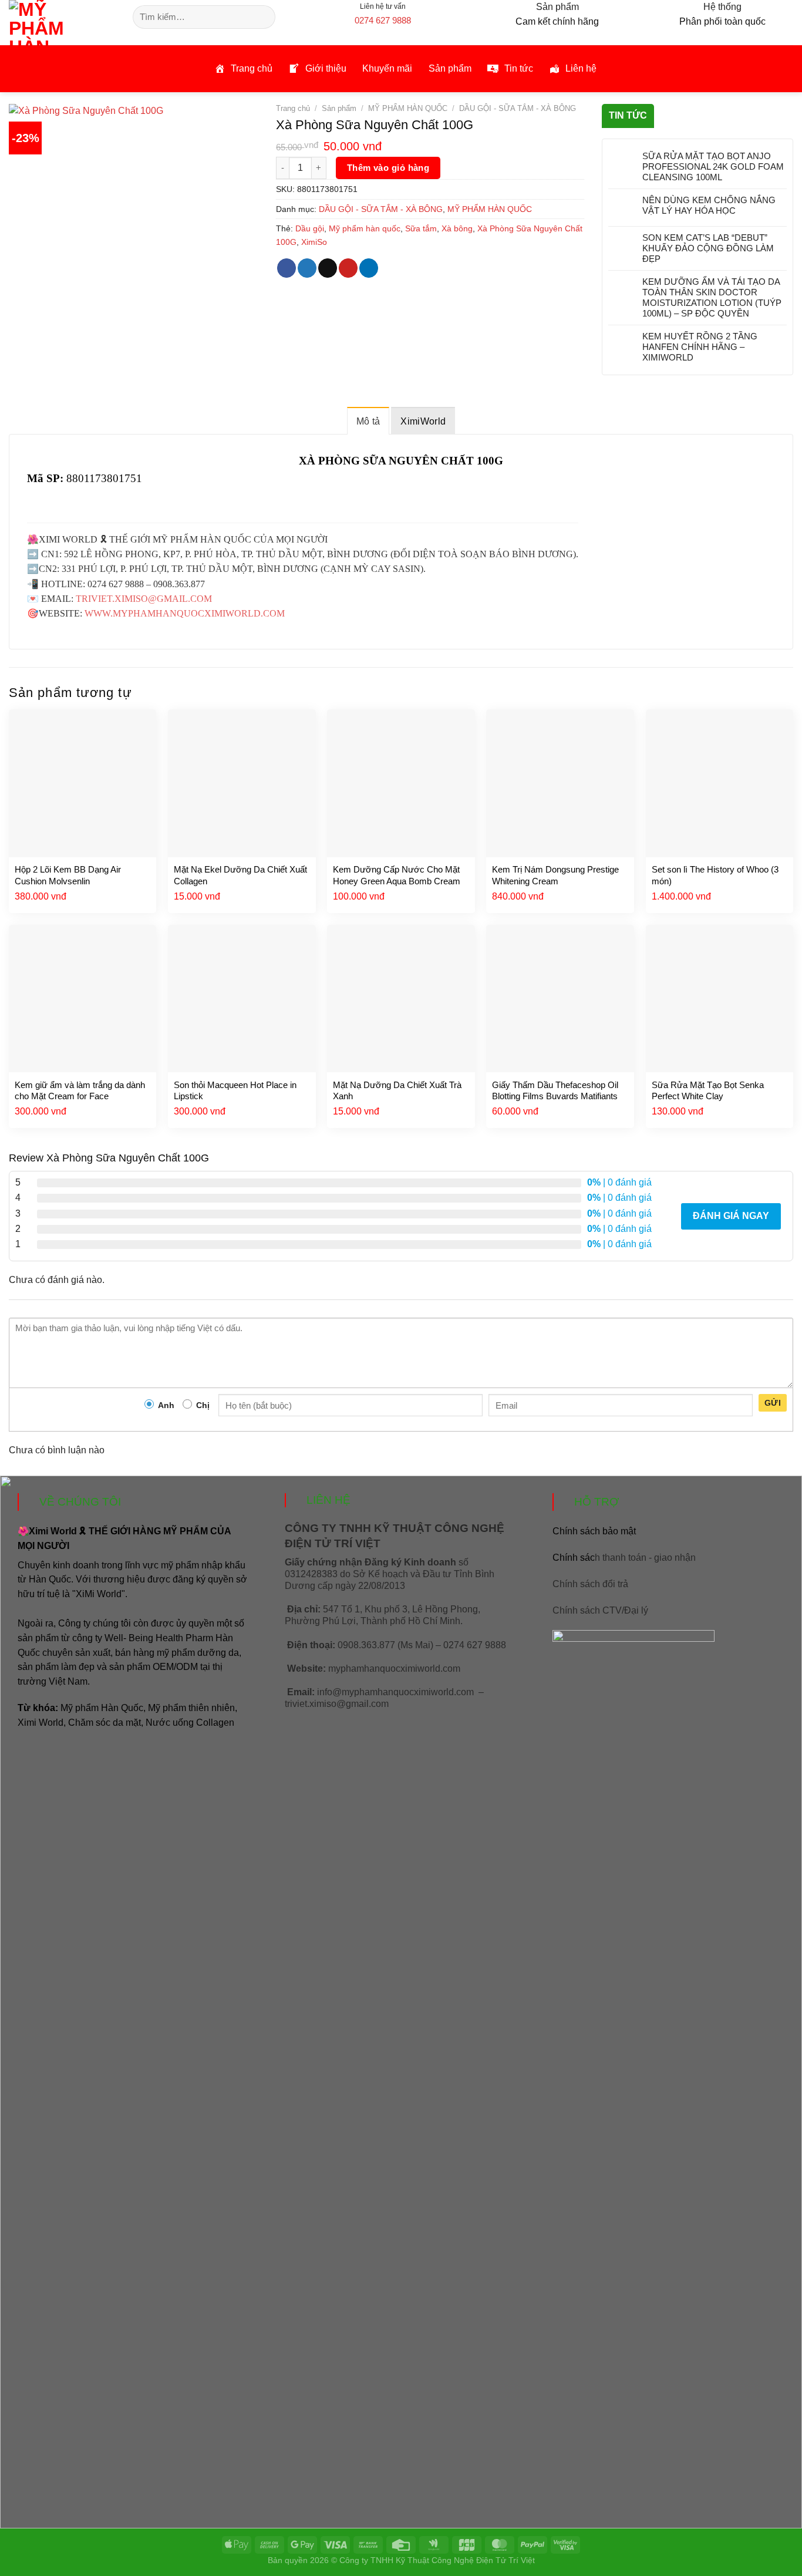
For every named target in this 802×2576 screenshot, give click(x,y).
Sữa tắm (421, 228)
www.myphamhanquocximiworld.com (185, 613)
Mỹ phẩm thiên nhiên (191, 1708)
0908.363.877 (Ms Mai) (385, 1645)
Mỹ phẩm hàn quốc (365, 228)
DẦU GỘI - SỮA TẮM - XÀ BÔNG (518, 108)
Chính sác (624, 1558)
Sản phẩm (339, 108)
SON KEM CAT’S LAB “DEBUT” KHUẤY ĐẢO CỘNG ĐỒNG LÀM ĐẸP (708, 248)
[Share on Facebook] (287, 268)
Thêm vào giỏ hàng (388, 168)
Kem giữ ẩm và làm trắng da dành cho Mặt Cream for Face (80, 1091)
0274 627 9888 (383, 20)
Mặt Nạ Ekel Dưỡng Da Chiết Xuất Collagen (240, 875)
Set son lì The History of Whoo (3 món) (715, 875)
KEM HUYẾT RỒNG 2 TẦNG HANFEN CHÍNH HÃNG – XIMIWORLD (700, 347)
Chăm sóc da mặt (105, 1723)
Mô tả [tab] (368, 421)
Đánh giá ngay (731, 1216)
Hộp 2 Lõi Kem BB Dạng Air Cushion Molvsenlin (68, 875)
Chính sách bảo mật (594, 1531)
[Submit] (264, 17)
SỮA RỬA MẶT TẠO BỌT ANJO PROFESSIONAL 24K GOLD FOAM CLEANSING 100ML (713, 166)
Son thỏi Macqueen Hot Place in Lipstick (235, 1091)
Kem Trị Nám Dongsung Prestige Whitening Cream (555, 875)
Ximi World (41, 1723)
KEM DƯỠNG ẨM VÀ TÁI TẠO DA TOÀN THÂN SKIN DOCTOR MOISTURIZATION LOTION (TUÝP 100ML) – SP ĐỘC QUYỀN (712, 297)
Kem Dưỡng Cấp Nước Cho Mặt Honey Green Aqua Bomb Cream (397, 875)
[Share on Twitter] (307, 268)
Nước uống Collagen (190, 1723)
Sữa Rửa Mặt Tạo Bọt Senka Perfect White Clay (708, 1091)
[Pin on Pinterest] (348, 268)
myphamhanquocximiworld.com (394, 1668)
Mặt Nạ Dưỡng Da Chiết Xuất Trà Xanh (397, 1091)
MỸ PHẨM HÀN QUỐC (408, 108)
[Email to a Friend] (328, 268)
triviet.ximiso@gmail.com (144, 599)
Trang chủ (293, 108)
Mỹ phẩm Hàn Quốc (102, 1708)
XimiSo (314, 242)
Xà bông (457, 228)
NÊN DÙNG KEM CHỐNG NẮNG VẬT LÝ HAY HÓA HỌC (709, 205)
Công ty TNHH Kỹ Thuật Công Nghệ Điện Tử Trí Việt (437, 2560)
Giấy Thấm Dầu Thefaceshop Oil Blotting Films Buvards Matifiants (555, 1091)
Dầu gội (310, 228)
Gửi (773, 1403)
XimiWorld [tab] (423, 421)
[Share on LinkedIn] (369, 268)
